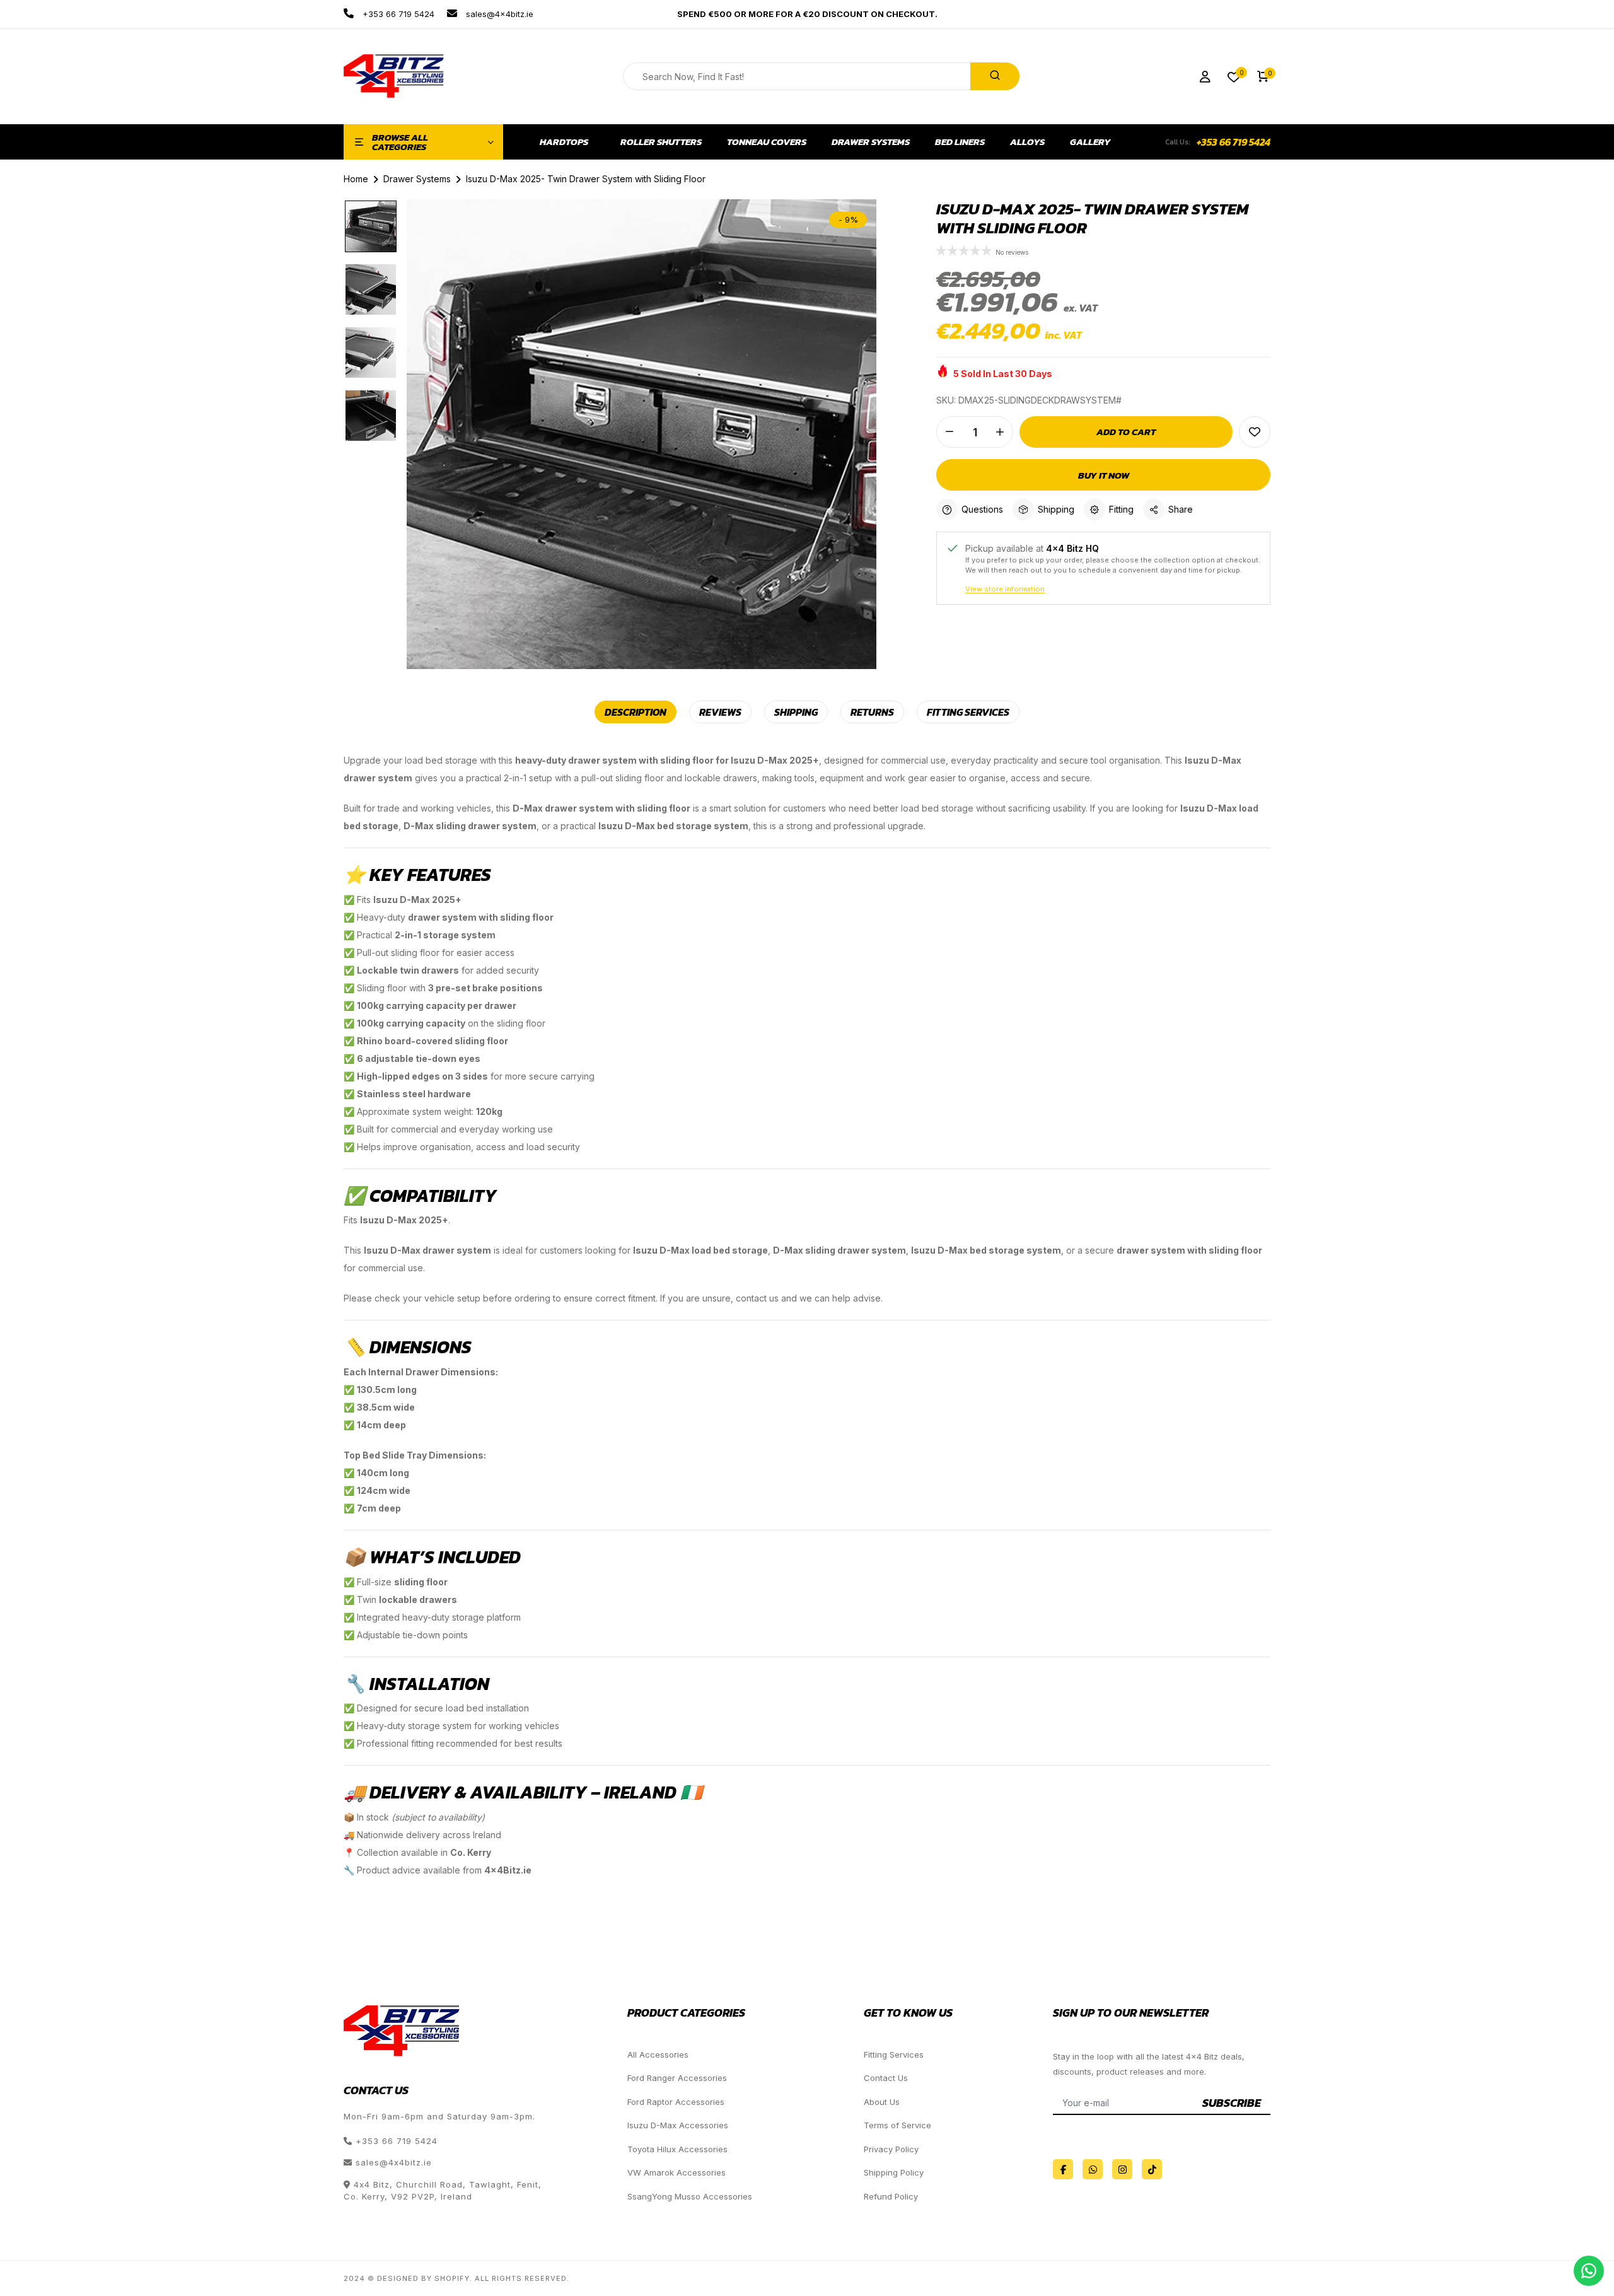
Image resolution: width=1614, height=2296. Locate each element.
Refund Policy (891, 2196)
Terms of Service (897, 2125)
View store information (1005, 589)
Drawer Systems (871, 142)
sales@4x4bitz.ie (498, 14)
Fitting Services (894, 2054)
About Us (882, 2102)
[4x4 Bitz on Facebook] (1063, 2169)
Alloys (1027, 142)
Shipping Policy (894, 2172)
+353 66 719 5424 (397, 14)
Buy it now (1104, 475)
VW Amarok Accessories (676, 2172)
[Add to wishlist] (1255, 432)
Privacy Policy (891, 2149)
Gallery (1090, 142)
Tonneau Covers (767, 142)
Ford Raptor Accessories (676, 2102)
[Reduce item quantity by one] (949, 432)
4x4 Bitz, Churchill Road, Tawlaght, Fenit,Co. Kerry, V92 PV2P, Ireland (443, 2191)
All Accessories (658, 2054)
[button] (966, 252)
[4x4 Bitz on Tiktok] (1152, 2169)
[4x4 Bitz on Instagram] (1122, 2169)
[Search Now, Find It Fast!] (995, 76)
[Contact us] (1589, 2271)
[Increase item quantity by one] (1000, 432)
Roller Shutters (661, 142)
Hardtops (564, 142)
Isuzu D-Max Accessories (678, 2125)
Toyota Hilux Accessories (677, 2149)
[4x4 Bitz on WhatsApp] (1093, 2169)
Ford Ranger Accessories (677, 2078)
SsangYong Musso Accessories (690, 2196)
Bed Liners (960, 142)
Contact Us (886, 2078)
